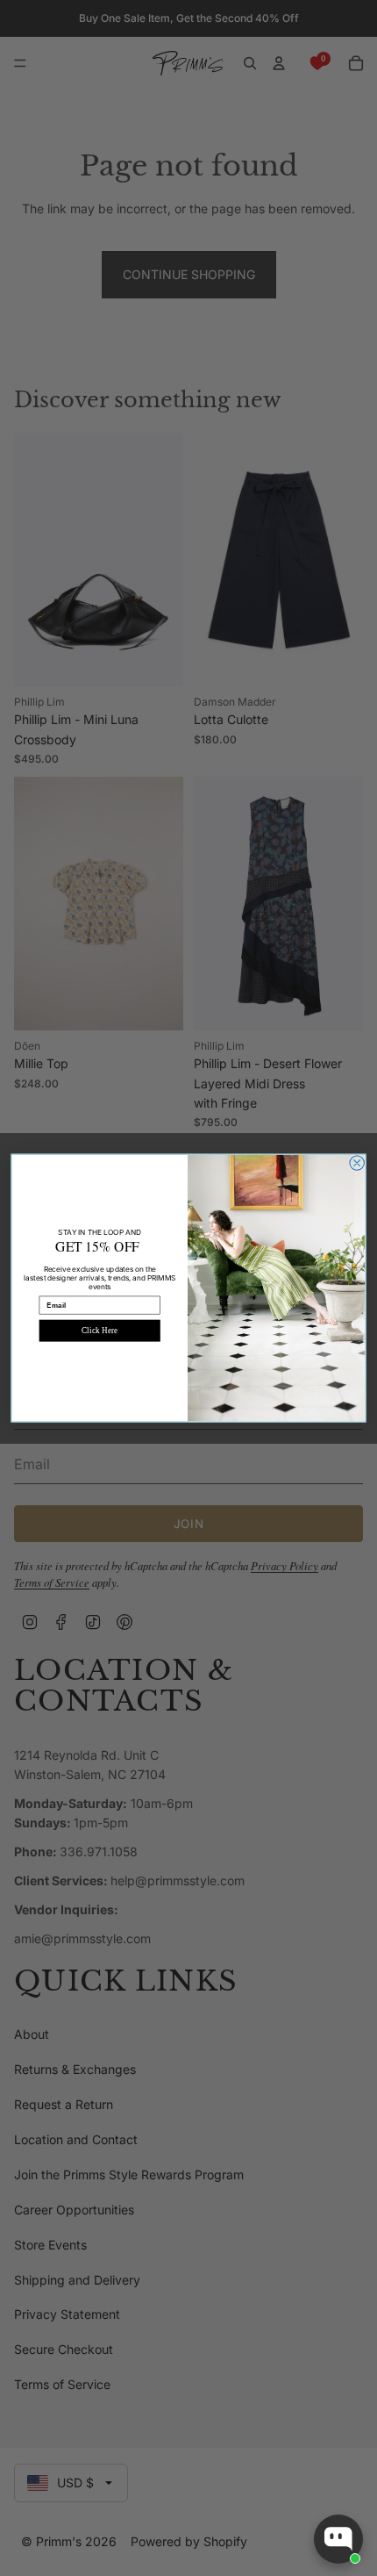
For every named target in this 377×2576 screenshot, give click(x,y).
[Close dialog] (357, 1163)
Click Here (100, 1331)
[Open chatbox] (338, 2539)
